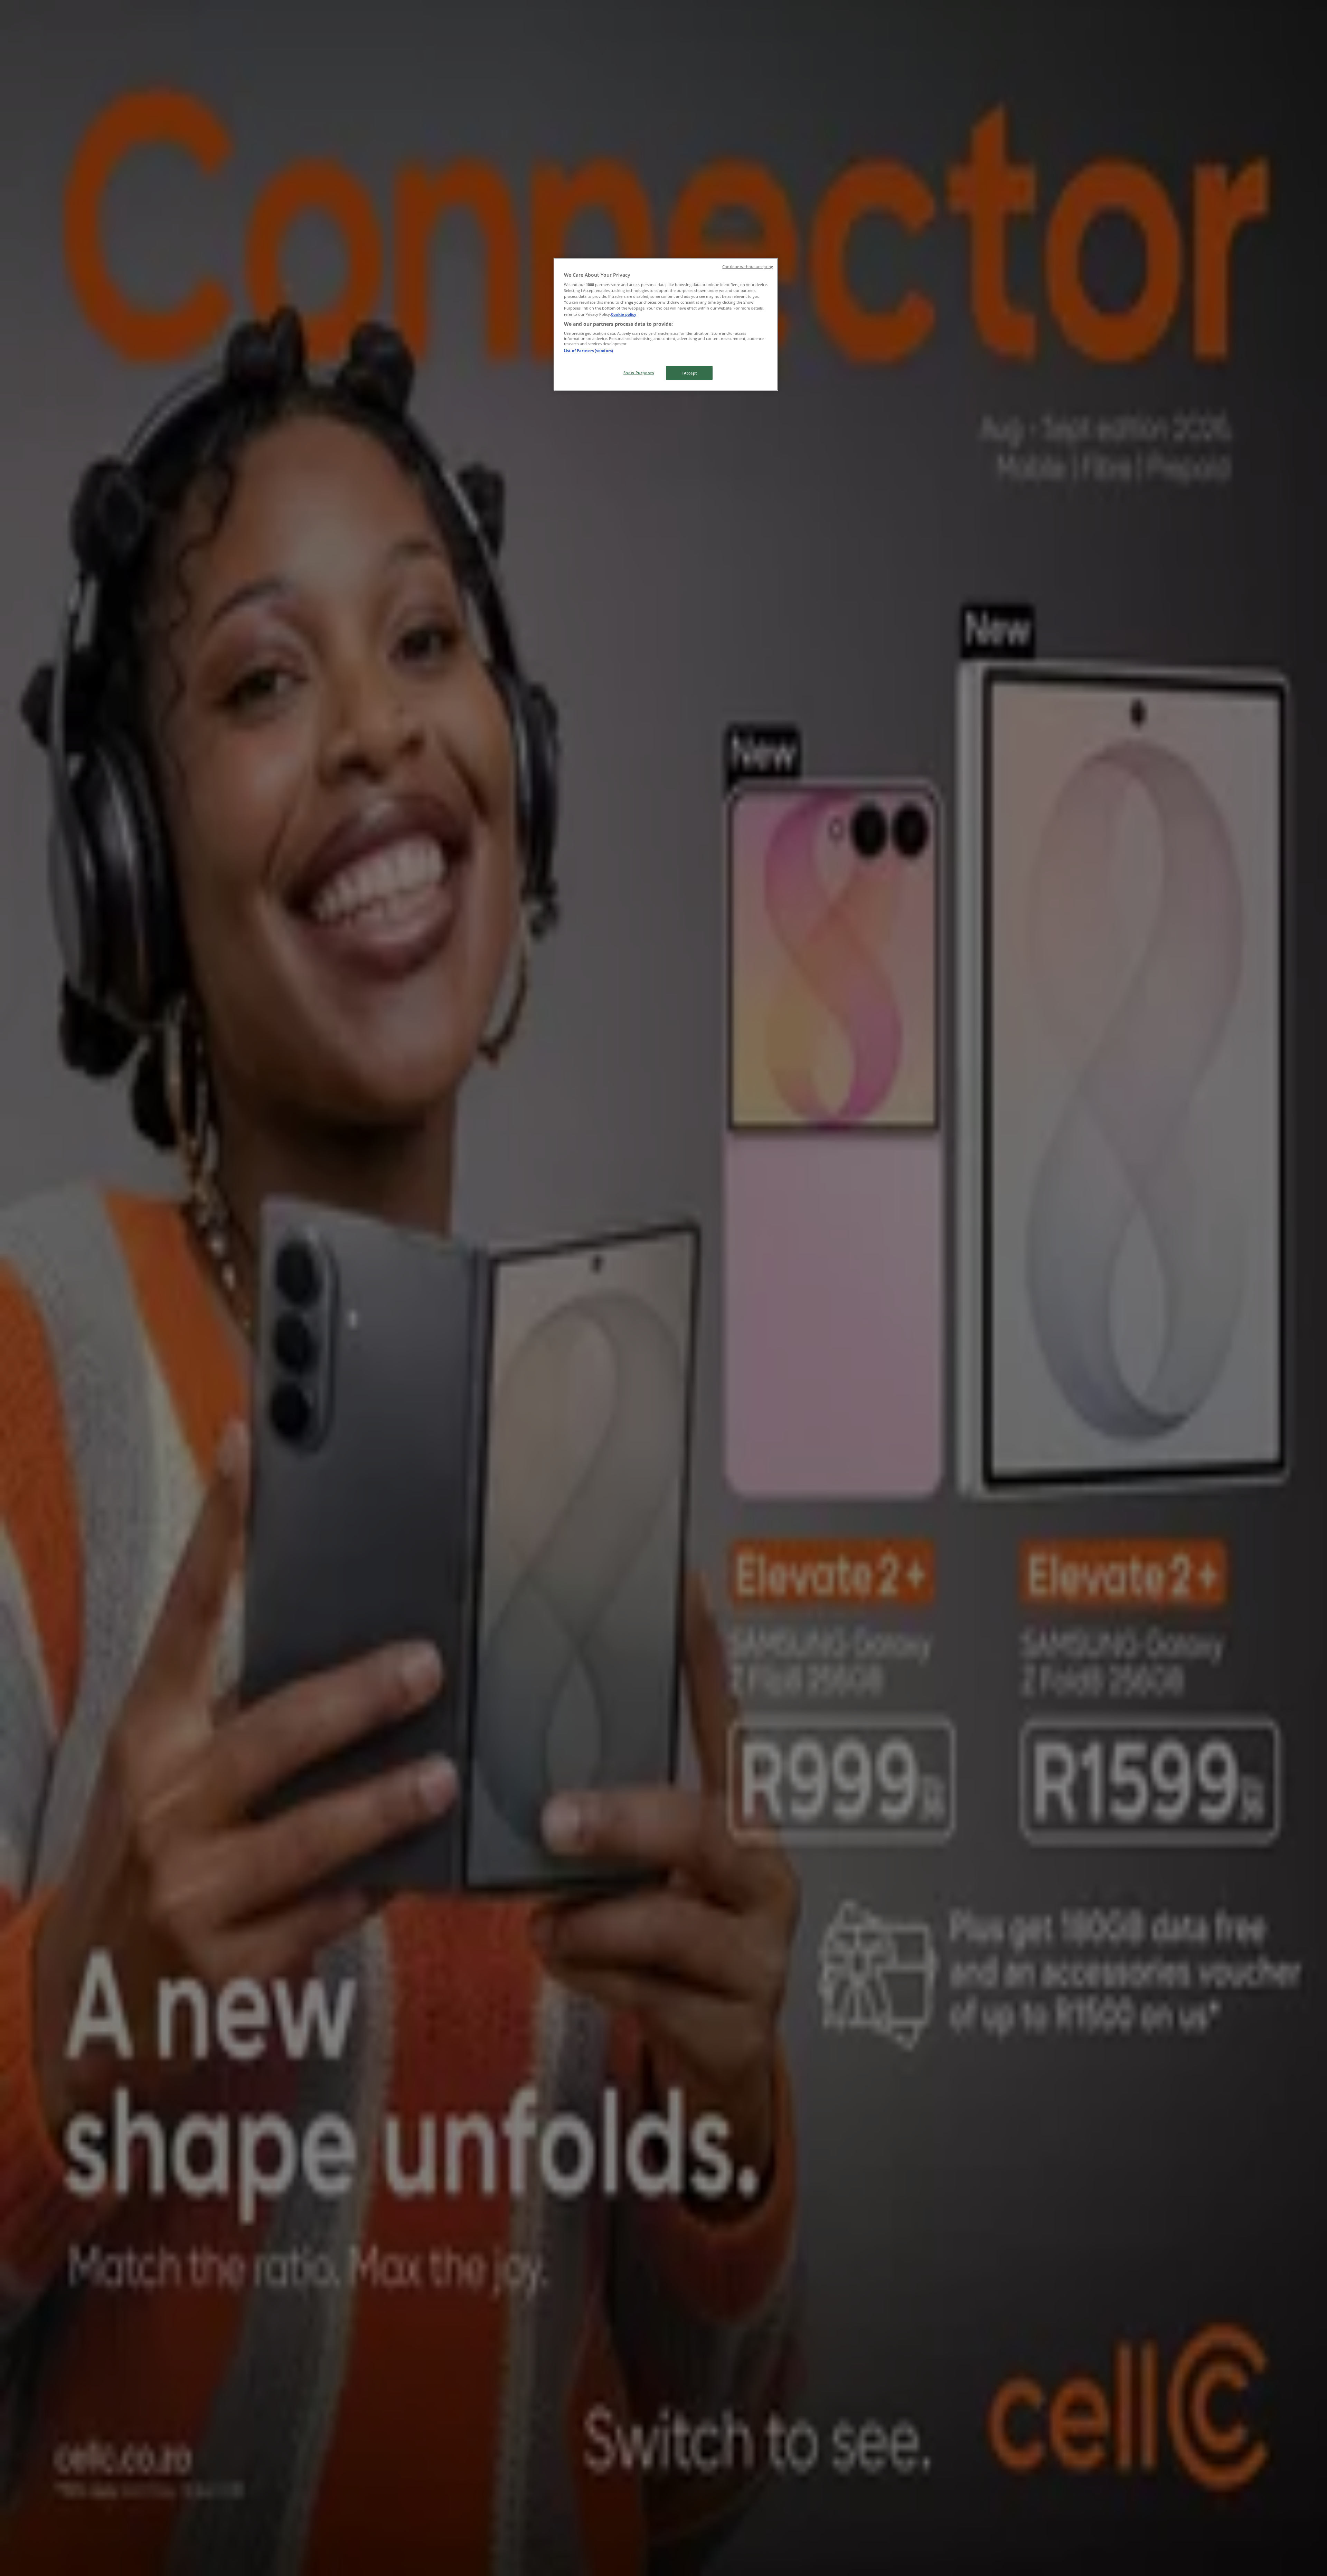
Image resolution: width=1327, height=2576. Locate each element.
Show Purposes (639, 373)
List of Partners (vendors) (589, 351)
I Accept (689, 373)
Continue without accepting (748, 267)
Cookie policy (624, 314)
